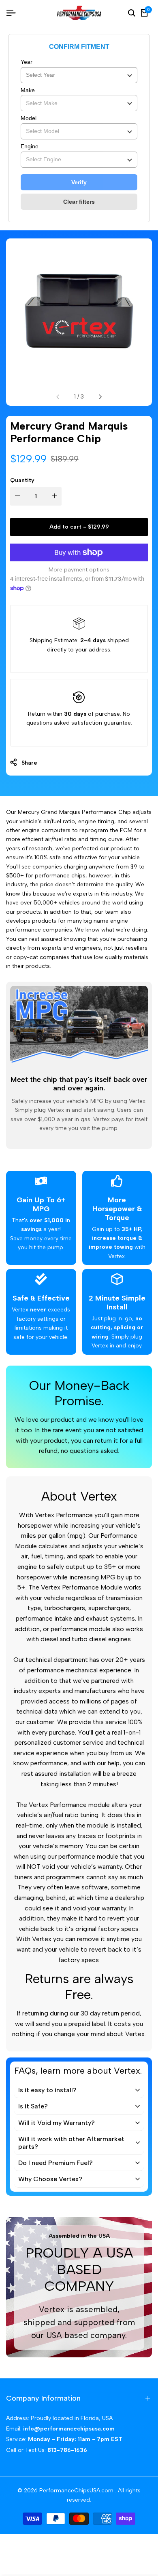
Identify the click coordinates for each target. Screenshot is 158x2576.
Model (29, 118)
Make (28, 90)
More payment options (79, 570)
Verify (79, 182)
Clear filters (79, 202)
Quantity (22, 480)
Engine (30, 146)
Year (27, 62)
